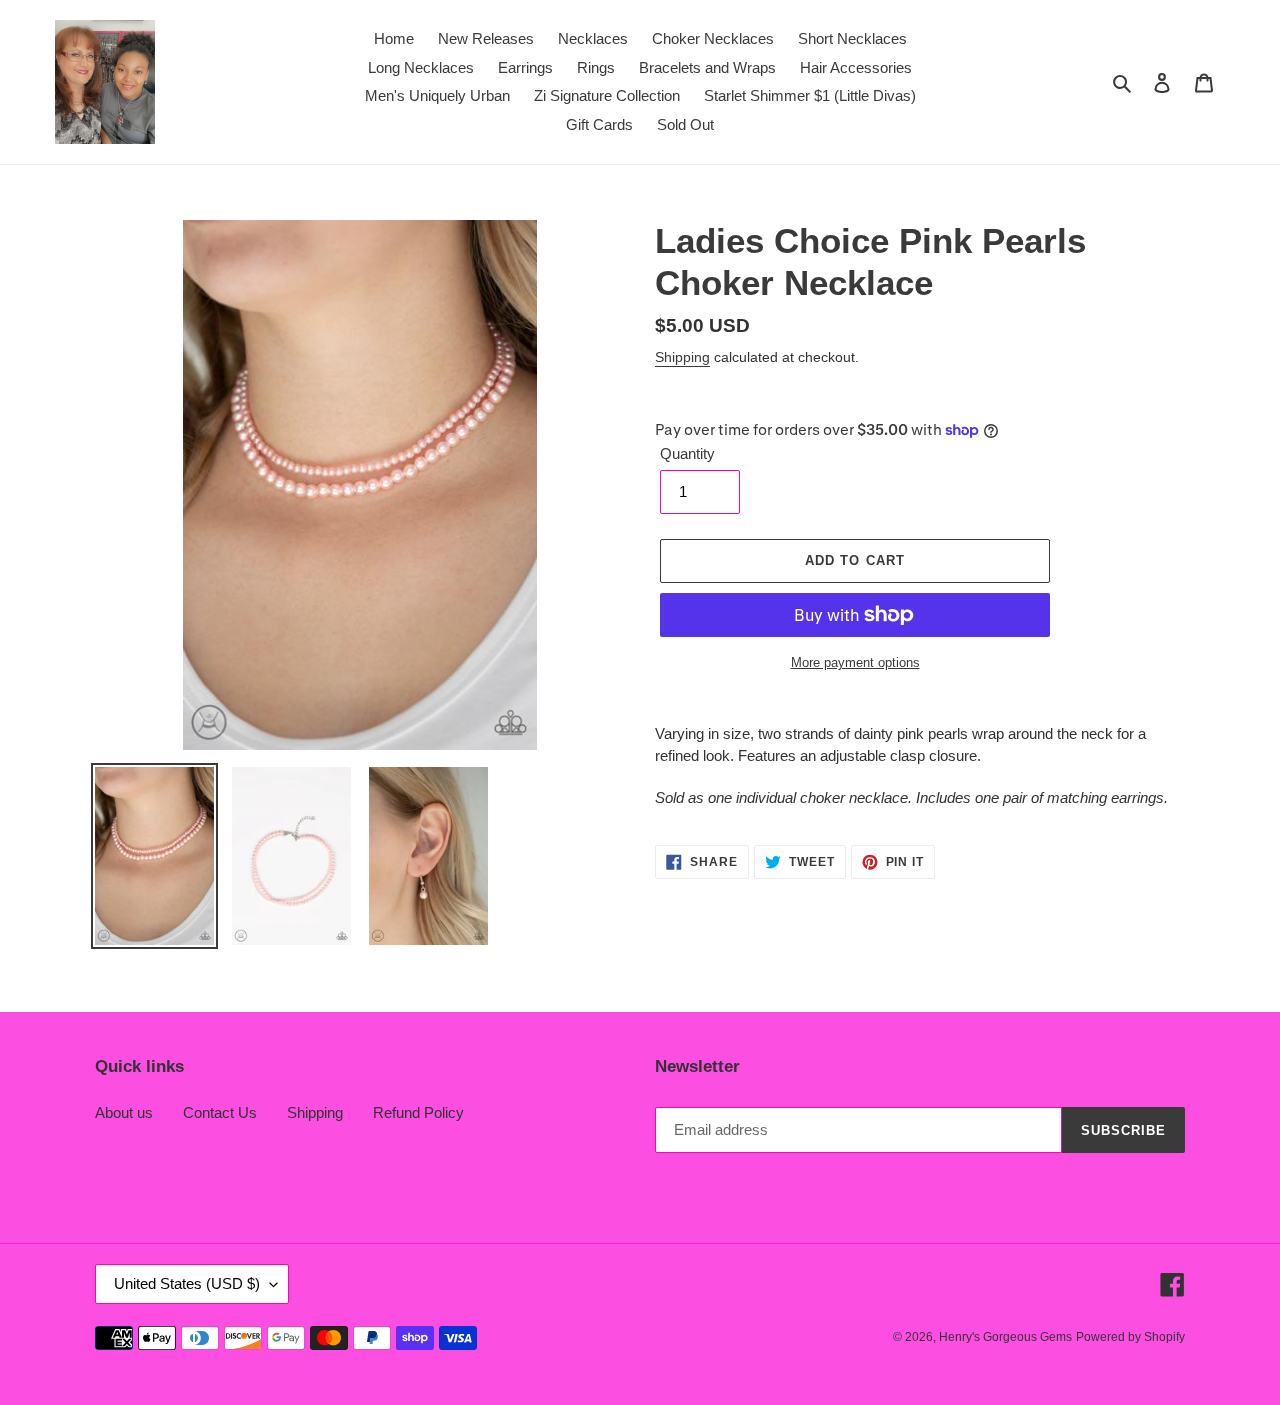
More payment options (855, 662)
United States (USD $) (187, 1283)
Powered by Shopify (1130, 1337)
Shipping (682, 357)
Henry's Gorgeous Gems (1005, 1337)
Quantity (687, 453)
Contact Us (220, 1112)
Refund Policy (418, 1112)
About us (124, 1112)
